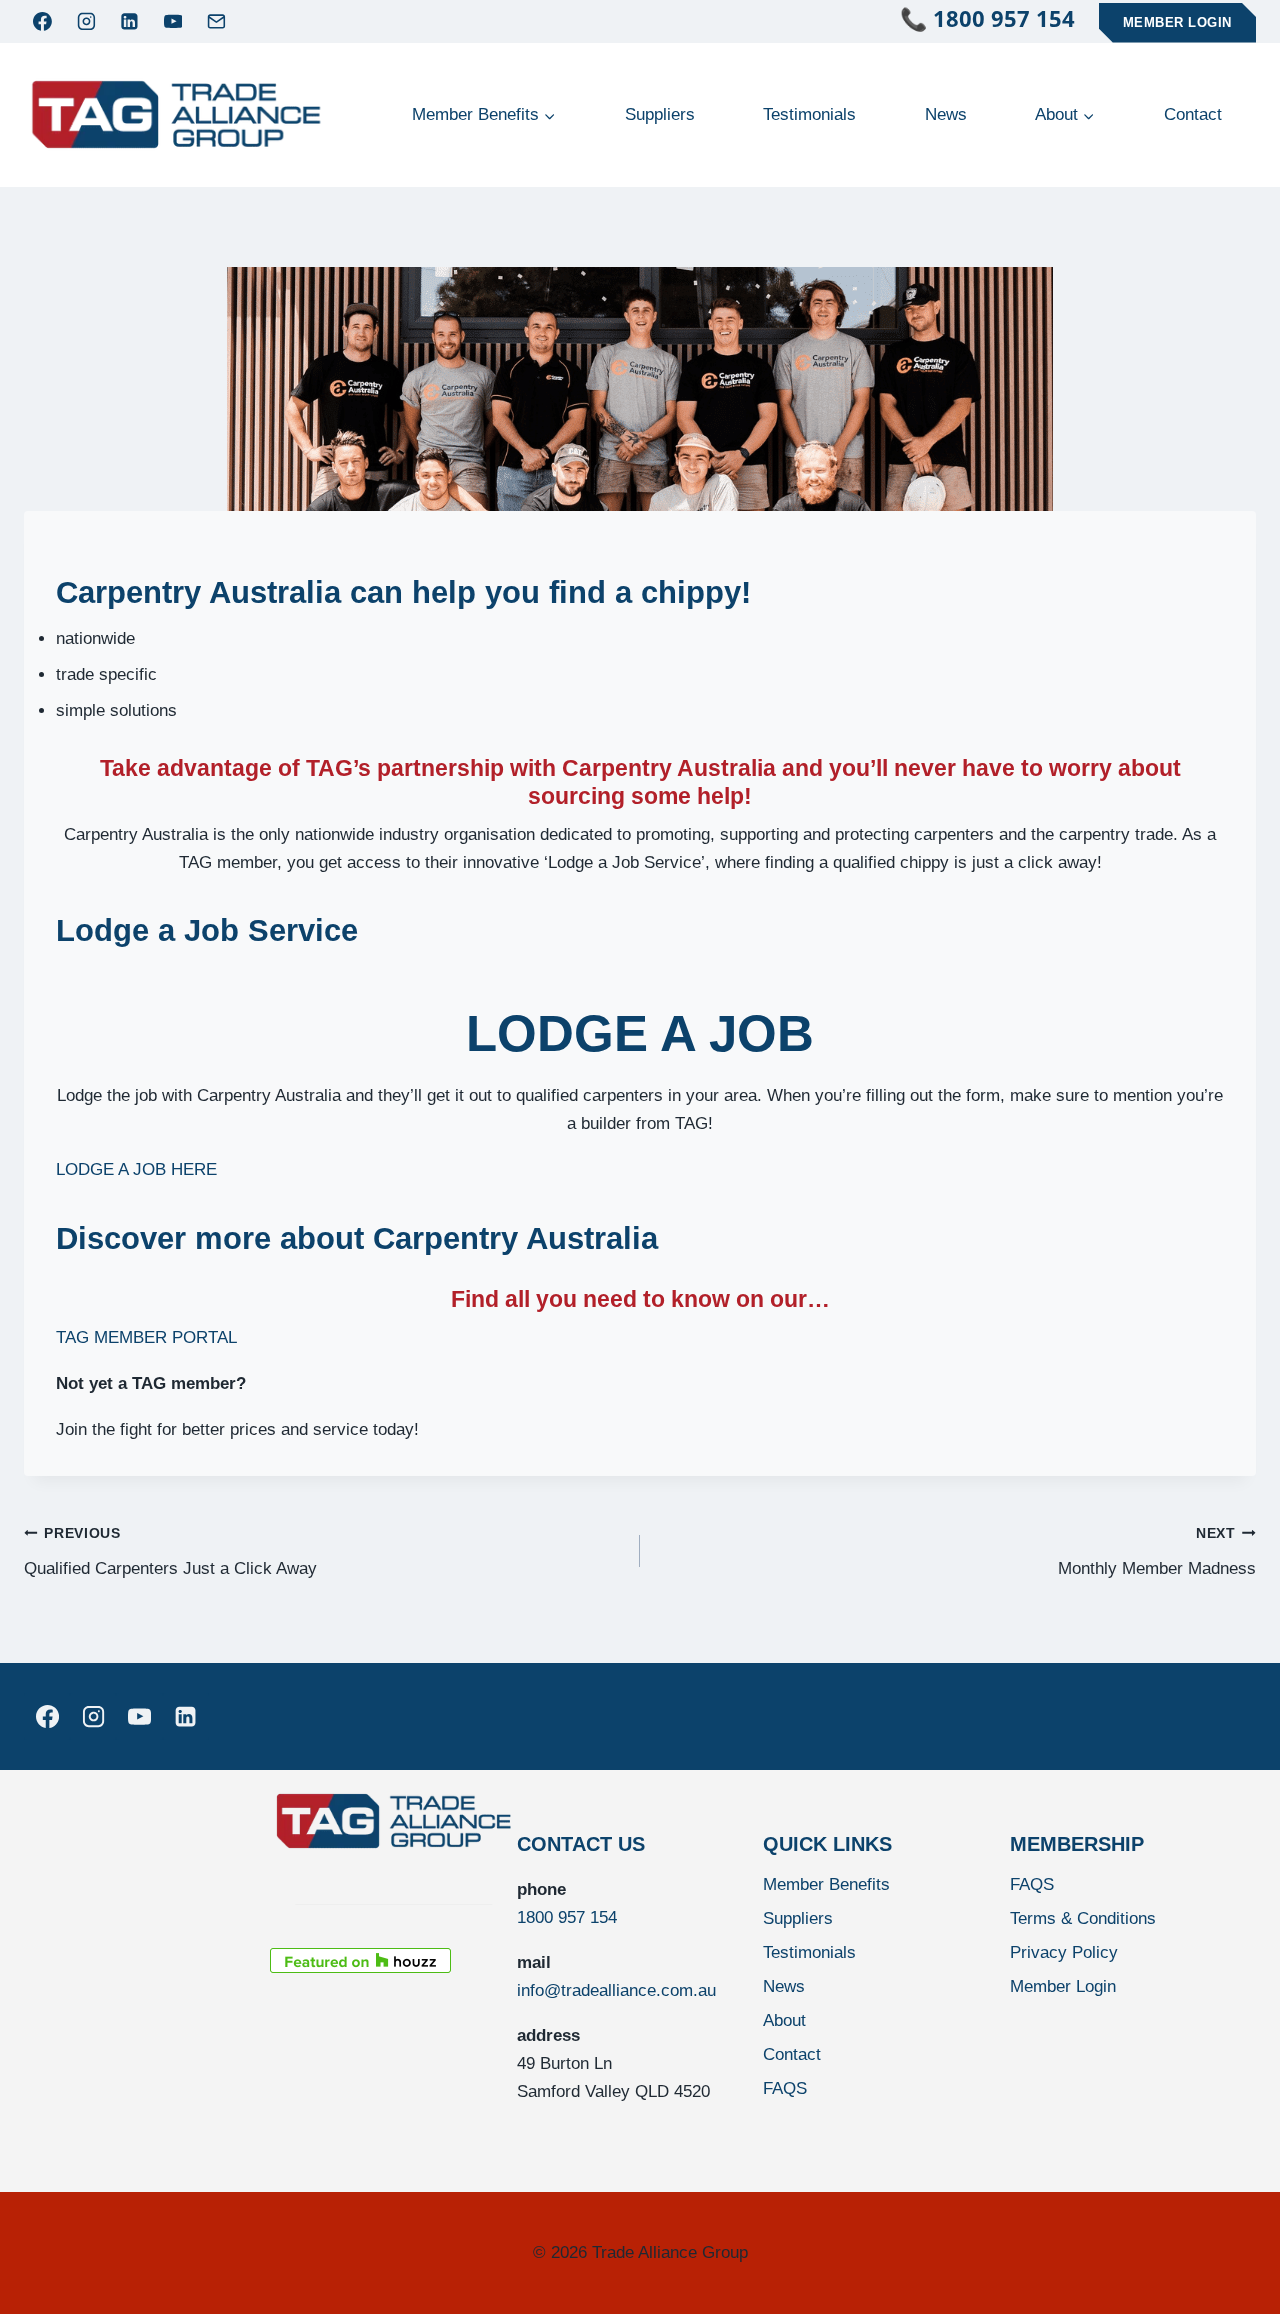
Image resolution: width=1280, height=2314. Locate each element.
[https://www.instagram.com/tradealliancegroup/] (93, 1716)
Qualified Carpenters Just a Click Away (170, 1552)
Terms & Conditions (1083, 1918)
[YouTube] (173, 21)
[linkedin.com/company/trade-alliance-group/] (186, 1716)
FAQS (785, 2088)
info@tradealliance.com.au (616, 1990)
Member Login (1177, 22)
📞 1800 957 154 (999, 18)
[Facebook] (43, 21)
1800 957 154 (567, 1917)
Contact (1193, 114)
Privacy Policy (1064, 1952)
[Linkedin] (130, 21)
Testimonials (809, 114)
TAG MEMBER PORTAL (146, 1337)
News (946, 114)
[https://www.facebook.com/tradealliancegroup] (47, 1716)
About (784, 2020)
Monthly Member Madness (1157, 1552)
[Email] (217, 21)
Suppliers (660, 114)
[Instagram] (86, 21)
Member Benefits (826, 1884)
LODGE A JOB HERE (136, 1169)
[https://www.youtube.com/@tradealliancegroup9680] (139, 1716)
